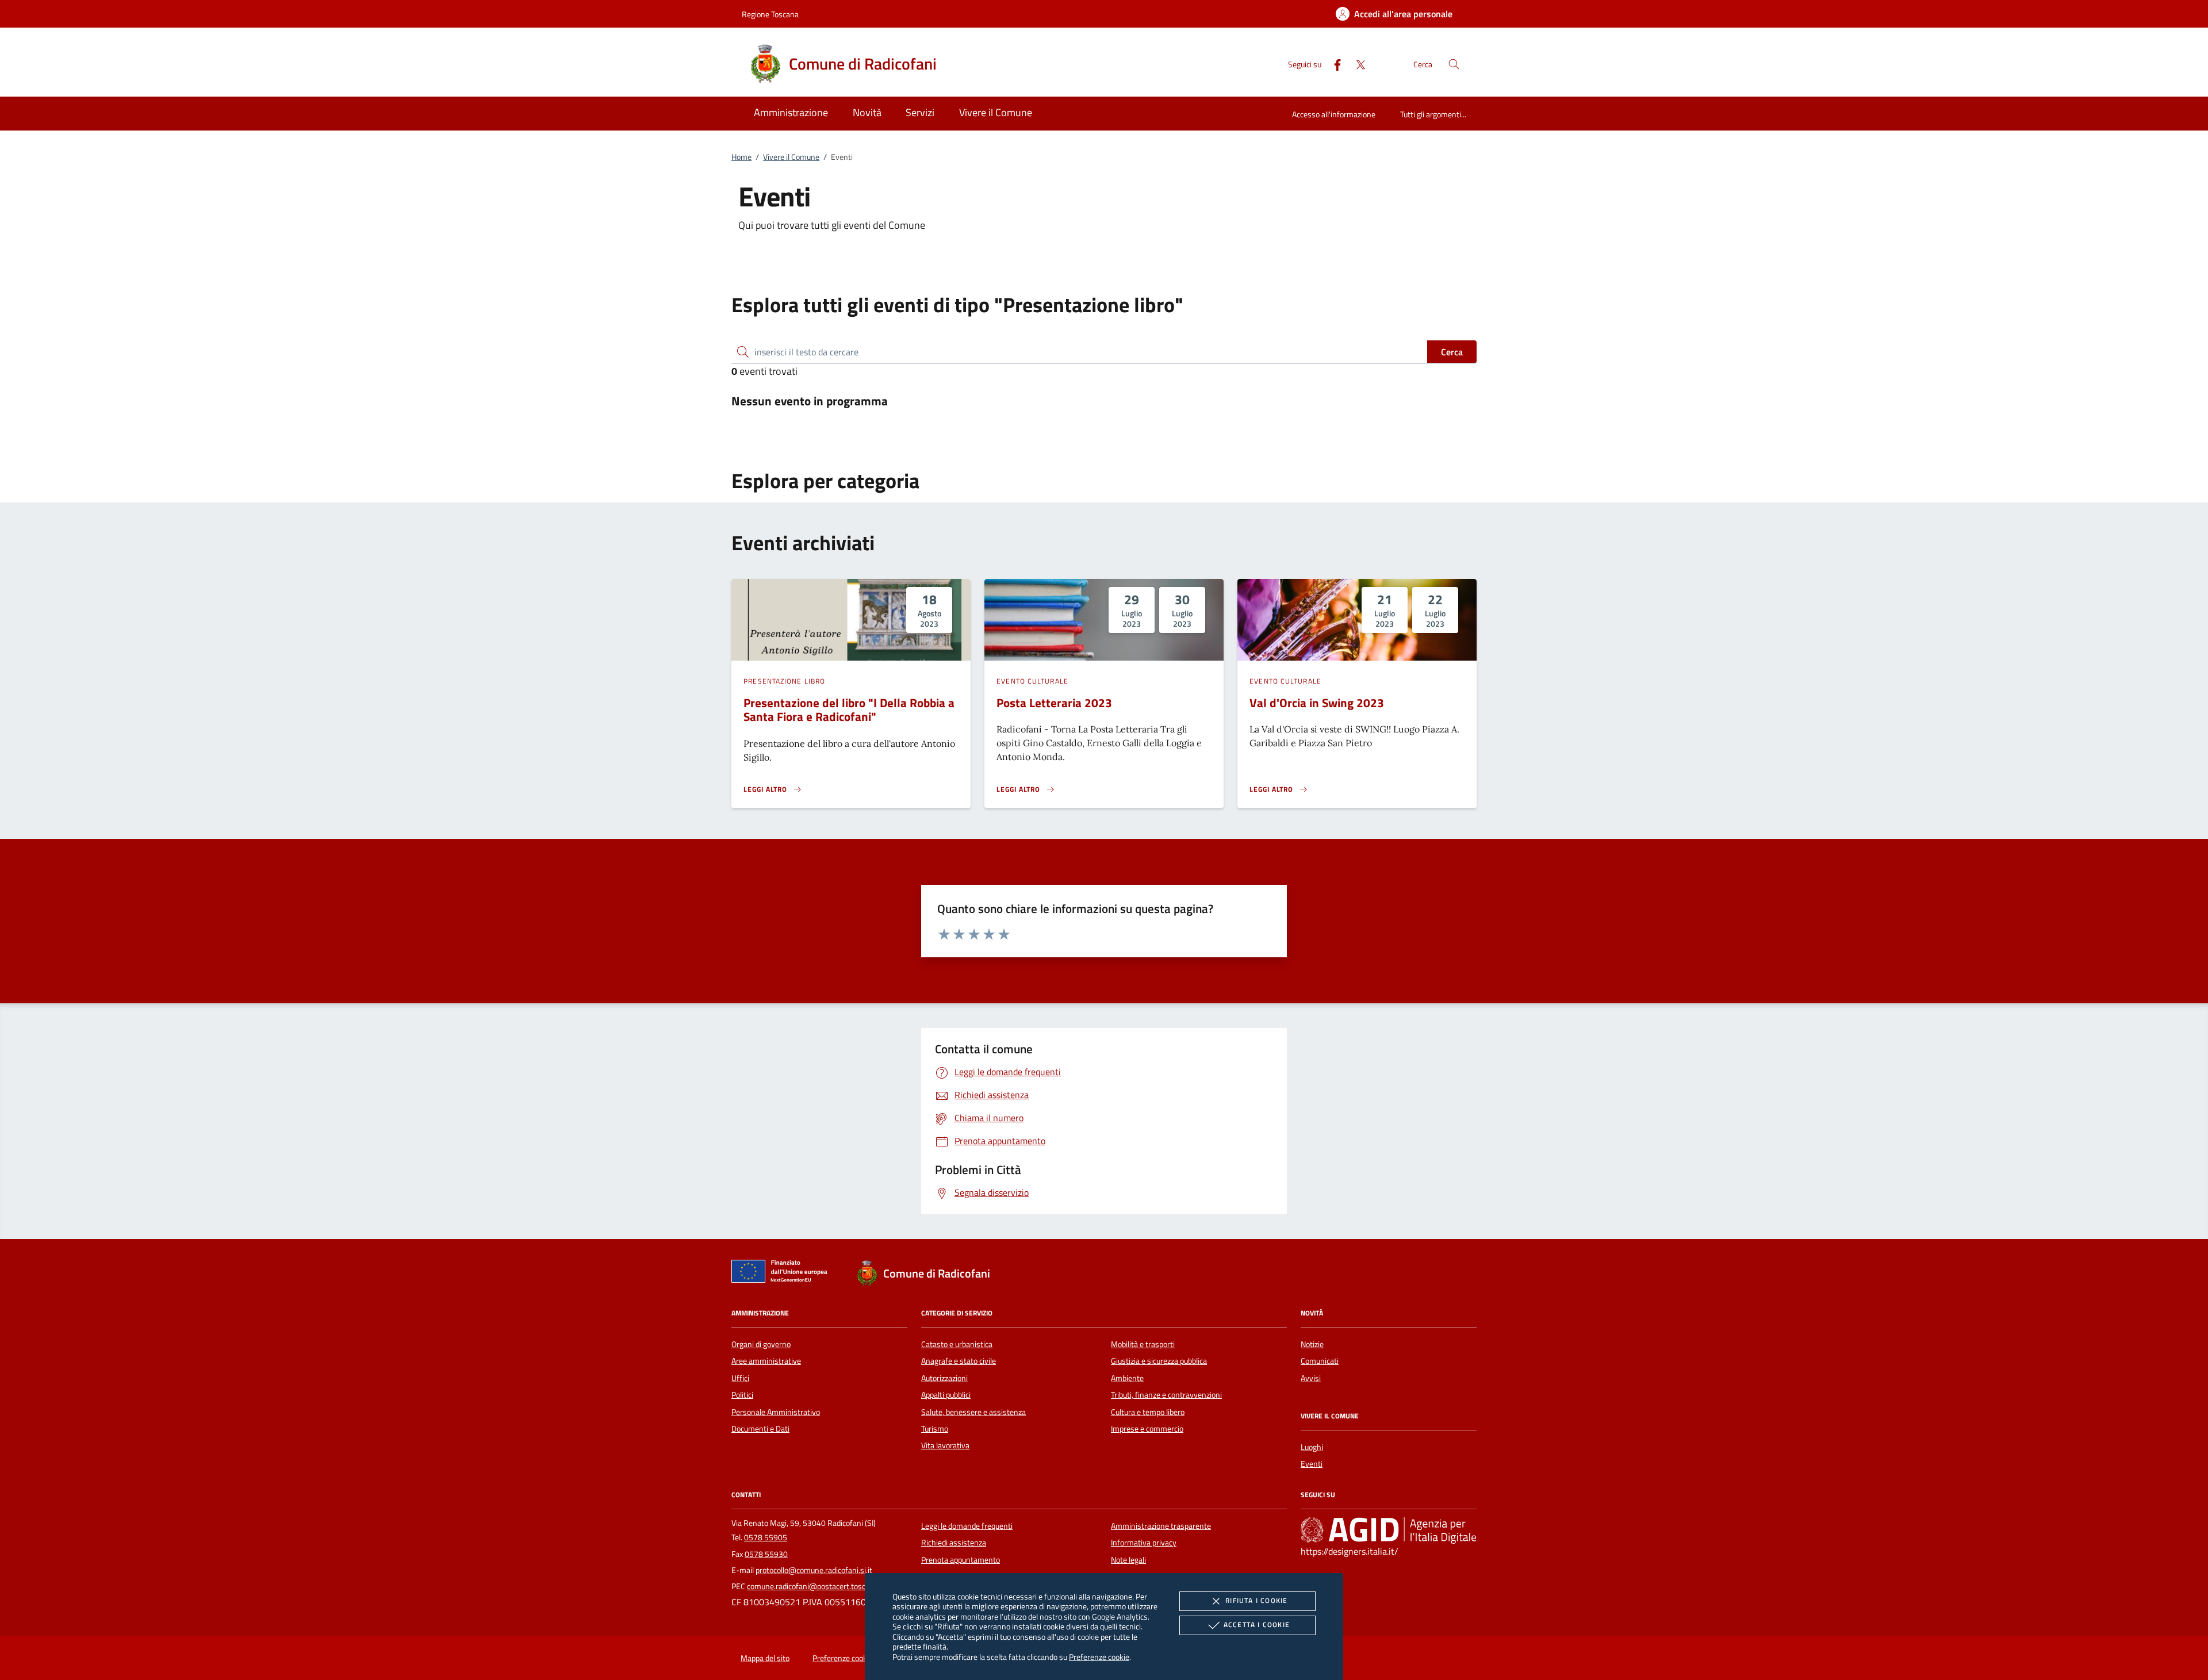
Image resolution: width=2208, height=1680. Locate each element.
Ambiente (1127, 1378)
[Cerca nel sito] (1454, 64)
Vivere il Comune (791, 157)
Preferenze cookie (1099, 1657)
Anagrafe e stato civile (959, 1361)
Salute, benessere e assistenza (973, 1412)
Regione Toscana (770, 14)
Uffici (740, 1378)
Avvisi (1311, 1378)
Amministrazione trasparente (1161, 1526)
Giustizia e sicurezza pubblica (1159, 1361)
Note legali (1128, 1560)
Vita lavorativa (945, 1445)
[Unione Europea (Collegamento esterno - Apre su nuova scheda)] (783, 1274)
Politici (742, 1395)
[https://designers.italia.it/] (1389, 1530)
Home (741, 157)
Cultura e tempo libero (1148, 1412)
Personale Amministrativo (776, 1412)
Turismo (935, 1429)
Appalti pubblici (946, 1395)
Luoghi (1312, 1447)
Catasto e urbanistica (957, 1344)
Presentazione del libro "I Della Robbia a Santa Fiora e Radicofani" (849, 710)
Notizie (1312, 1344)
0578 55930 (766, 1554)
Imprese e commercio (1147, 1429)
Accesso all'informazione (1334, 114)
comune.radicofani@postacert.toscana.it (816, 1586)
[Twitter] (1356, 64)
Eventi (1312, 1464)
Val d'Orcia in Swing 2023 (1317, 703)
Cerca (1452, 352)
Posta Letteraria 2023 (1054, 703)
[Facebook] (1333, 64)
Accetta (1257, 1625)
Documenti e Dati (760, 1429)
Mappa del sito (765, 1658)
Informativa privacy (1144, 1543)
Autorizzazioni (944, 1378)
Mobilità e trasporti (1143, 1344)
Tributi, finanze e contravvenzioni (1166, 1395)
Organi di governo (761, 1344)
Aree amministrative (766, 1361)
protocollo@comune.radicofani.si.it (814, 1570)
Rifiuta (1256, 1600)
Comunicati (1320, 1361)
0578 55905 (766, 1537)
